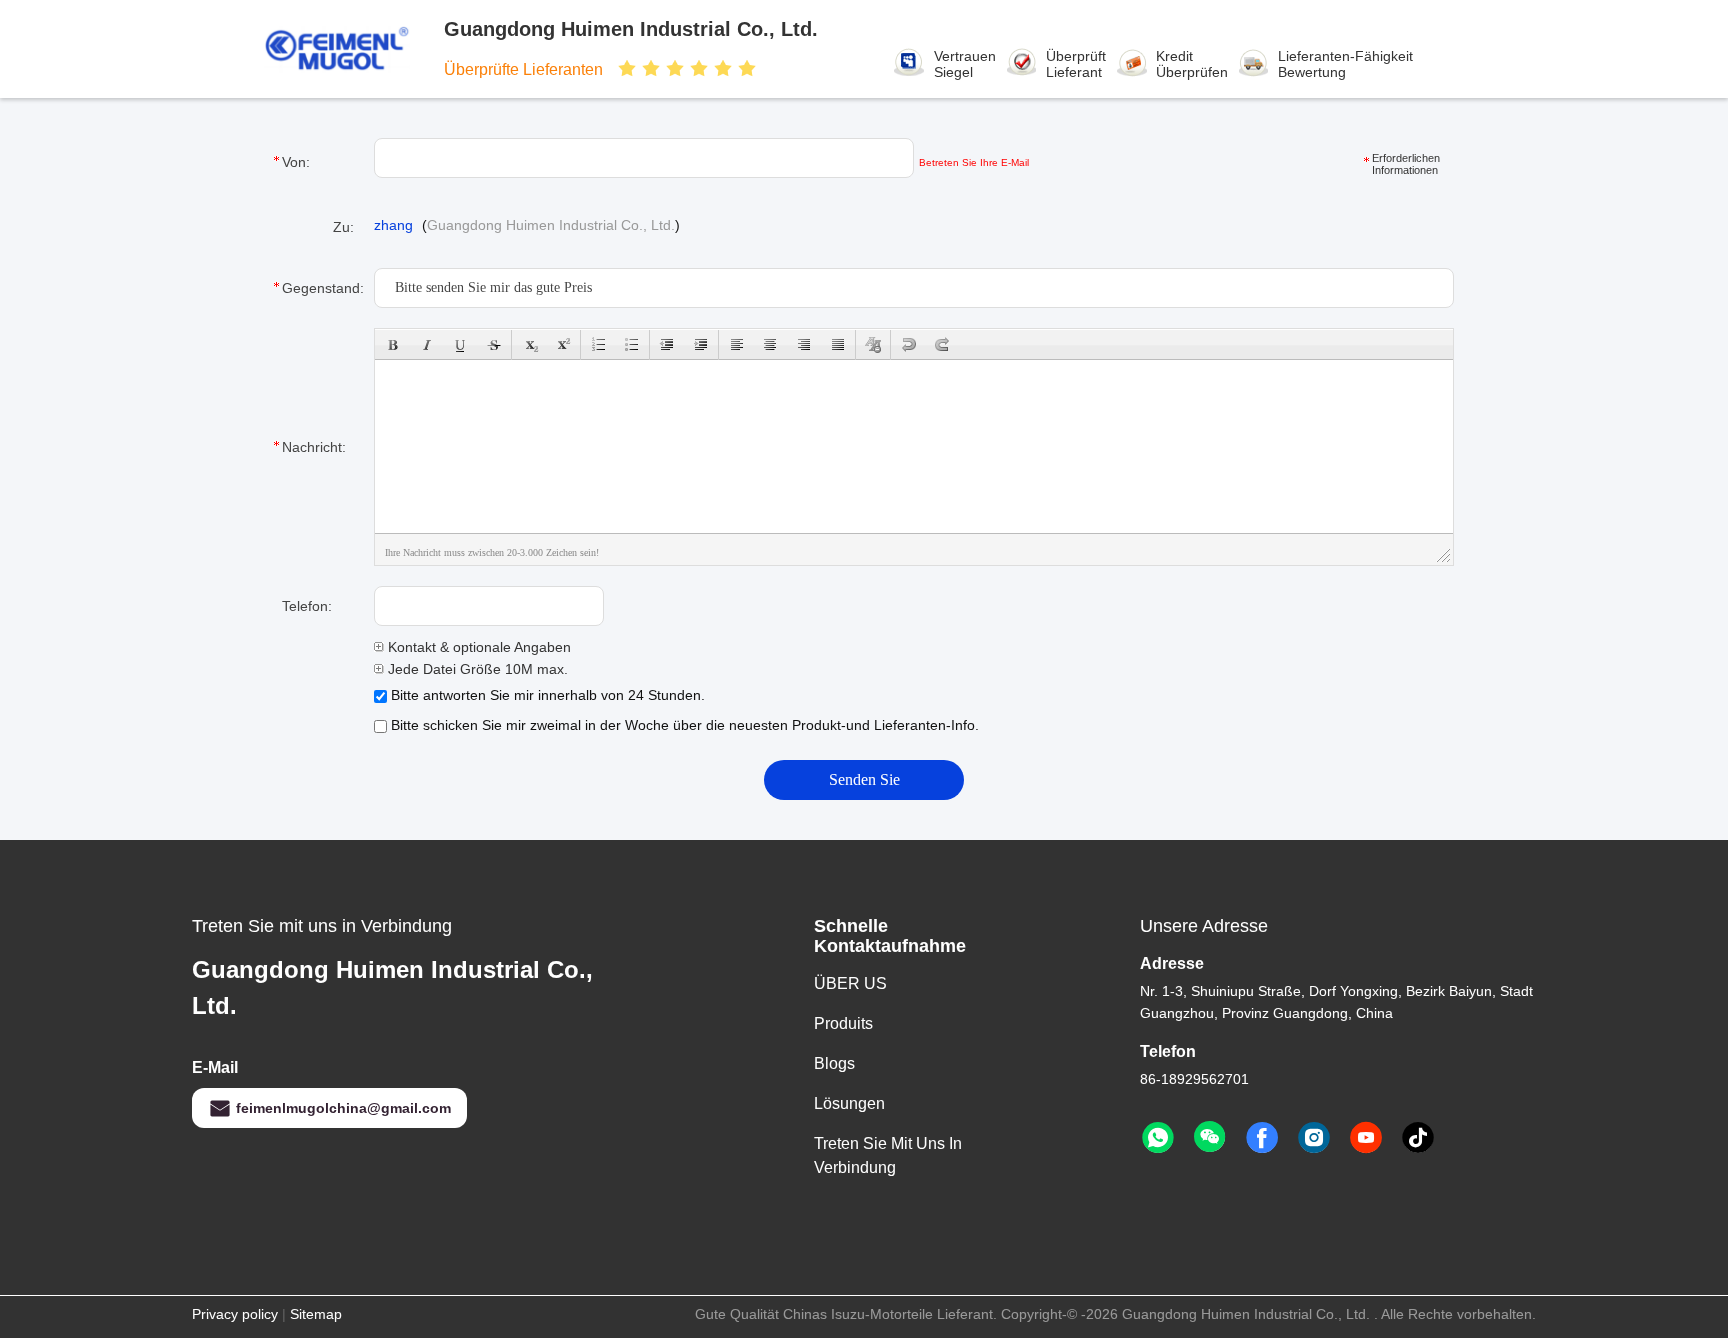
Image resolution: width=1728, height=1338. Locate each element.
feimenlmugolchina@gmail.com (343, 1108)
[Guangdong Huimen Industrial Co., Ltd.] (352, 49)
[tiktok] (1418, 1138)
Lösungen (849, 1103)
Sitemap (316, 1314)
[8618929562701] (1158, 1138)
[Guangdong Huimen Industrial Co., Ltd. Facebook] (1262, 1138)
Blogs (834, 1063)
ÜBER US (850, 983)
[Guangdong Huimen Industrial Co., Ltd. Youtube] (1366, 1138)
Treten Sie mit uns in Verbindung (888, 1155)
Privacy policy (235, 1314)
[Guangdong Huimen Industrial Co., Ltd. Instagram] (1314, 1138)
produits (843, 1023)
